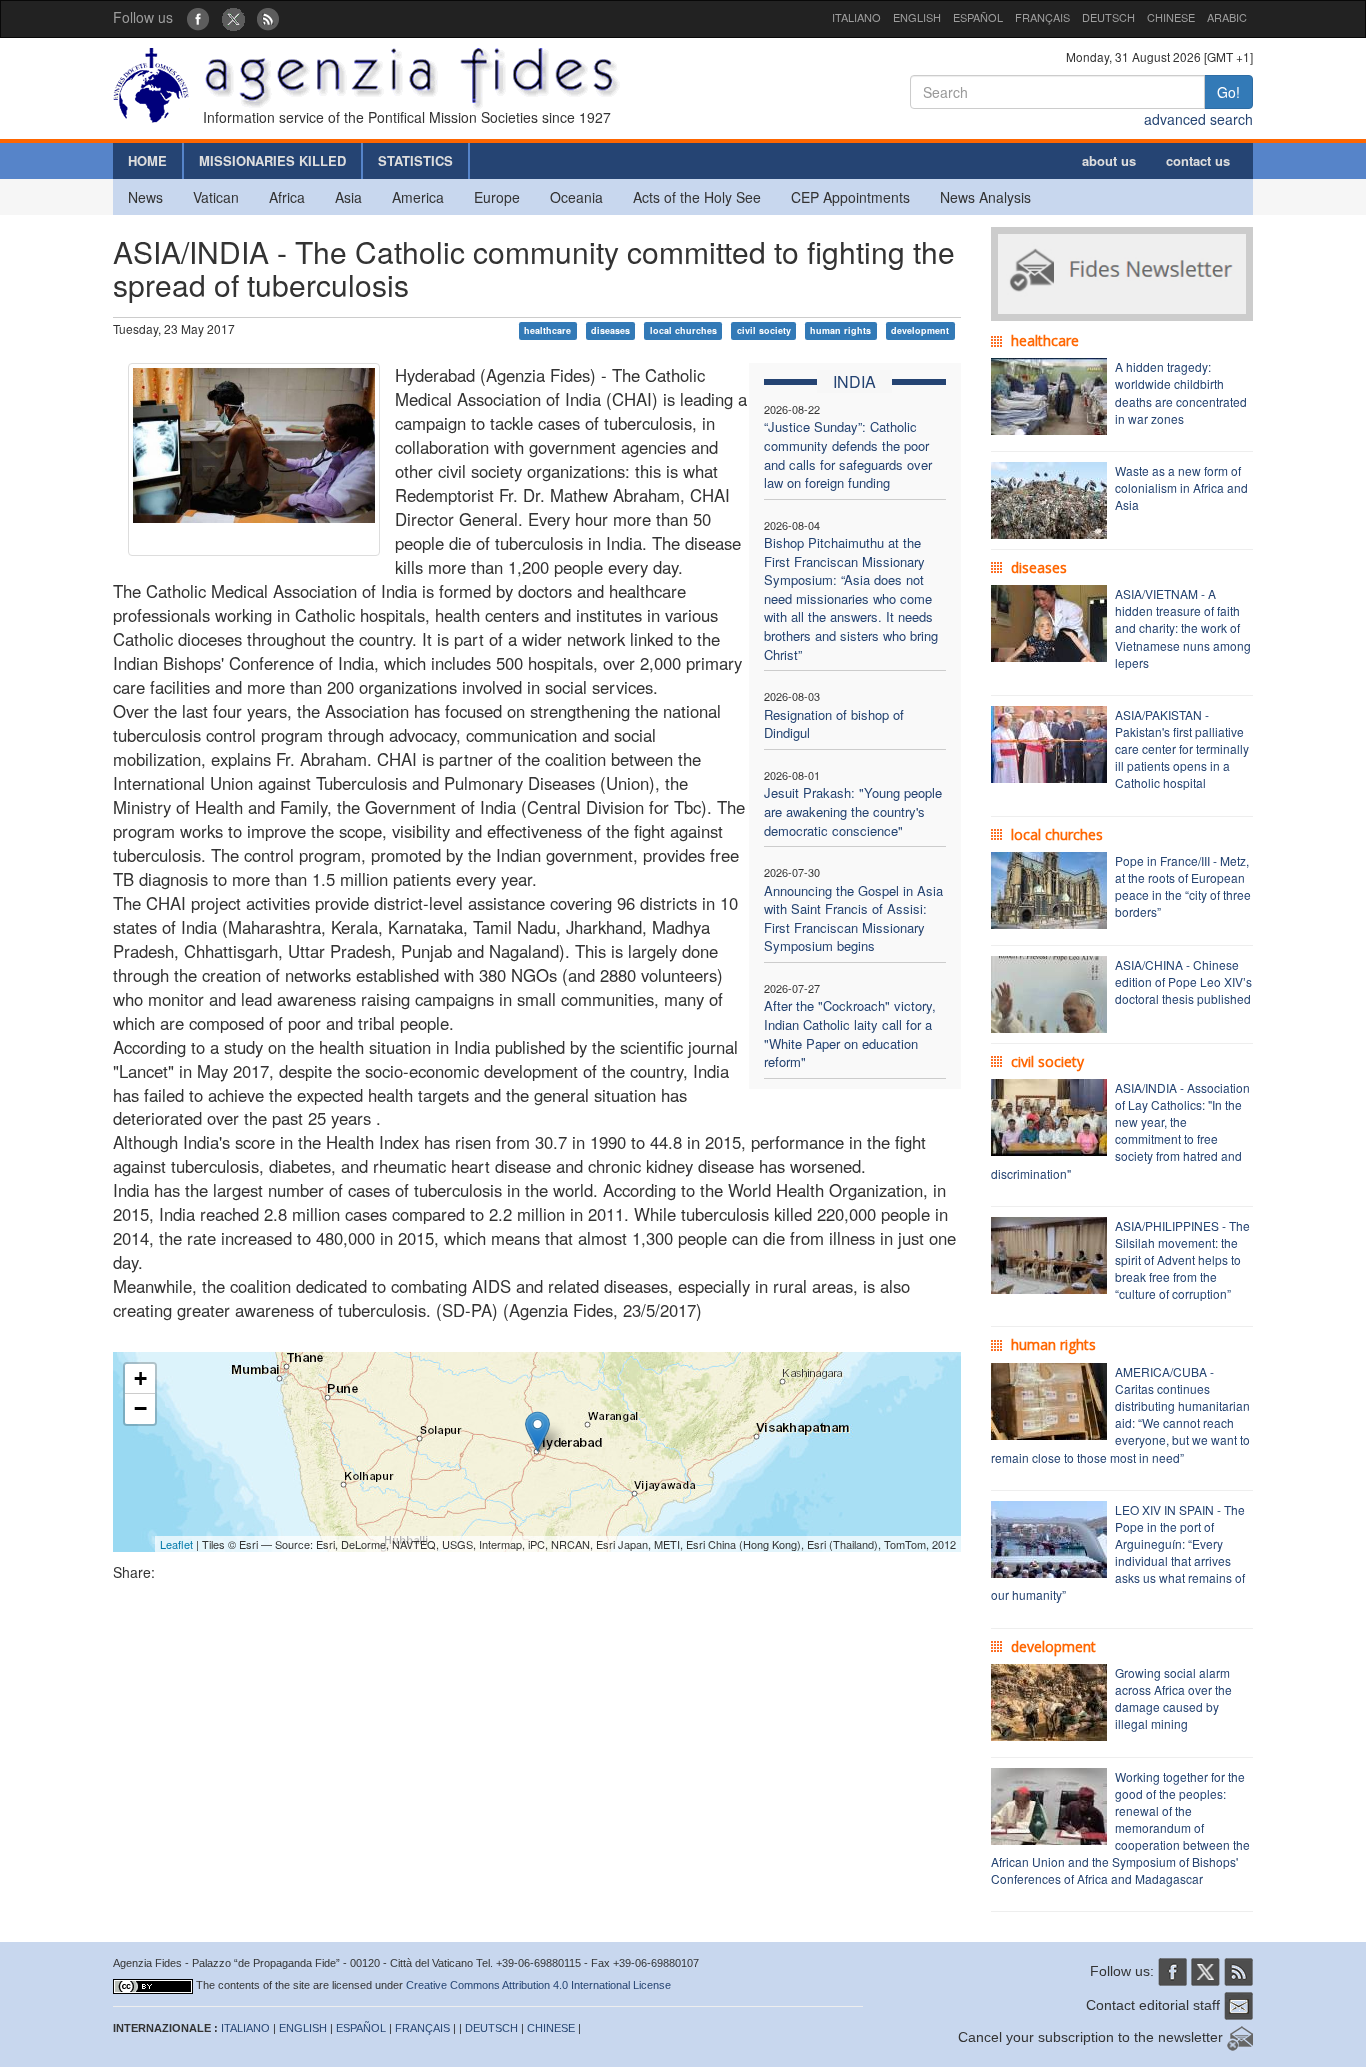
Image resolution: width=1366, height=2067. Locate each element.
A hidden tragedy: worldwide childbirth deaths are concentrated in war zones (1181, 392)
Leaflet (176, 1544)
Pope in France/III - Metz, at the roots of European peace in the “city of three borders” (1183, 886)
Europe (497, 197)
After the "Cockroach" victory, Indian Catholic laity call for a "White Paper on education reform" (850, 1033)
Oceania (576, 197)
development (920, 330)
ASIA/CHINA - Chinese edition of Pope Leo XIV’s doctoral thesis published (1183, 981)
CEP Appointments (850, 197)
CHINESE (1171, 17)
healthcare (547, 330)
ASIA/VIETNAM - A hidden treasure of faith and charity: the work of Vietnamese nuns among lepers (1183, 628)
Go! (1228, 92)
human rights (840, 330)
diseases (610, 330)
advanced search (1198, 119)
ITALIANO (856, 17)
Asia (348, 197)
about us (1109, 160)
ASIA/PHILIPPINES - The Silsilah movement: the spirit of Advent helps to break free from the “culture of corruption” (1182, 1260)
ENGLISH (917, 17)
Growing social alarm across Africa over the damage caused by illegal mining (1173, 1698)
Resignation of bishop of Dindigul (834, 724)
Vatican (216, 197)
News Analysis (985, 197)
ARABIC (1227, 17)
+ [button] (140, 1378)
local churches (683, 330)
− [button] (140, 1408)
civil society (764, 330)
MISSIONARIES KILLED (272, 160)
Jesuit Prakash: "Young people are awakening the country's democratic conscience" (853, 811)
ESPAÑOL (978, 17)
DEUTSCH (1108, 17)
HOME (147, 160)
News (145, 197)
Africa (287, 197)
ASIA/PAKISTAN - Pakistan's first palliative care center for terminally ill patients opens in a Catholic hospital (1182, 749)
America (418, 197)
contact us (1198, 160)
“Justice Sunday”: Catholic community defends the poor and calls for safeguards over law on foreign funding (848, 454)
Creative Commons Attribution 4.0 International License (538, 1985)
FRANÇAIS (1042, 17)
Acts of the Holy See (697, 197)
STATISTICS (415, 160)
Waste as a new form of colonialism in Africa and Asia (1181, 487)
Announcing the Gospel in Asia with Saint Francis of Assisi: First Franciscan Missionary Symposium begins (853, 918)
